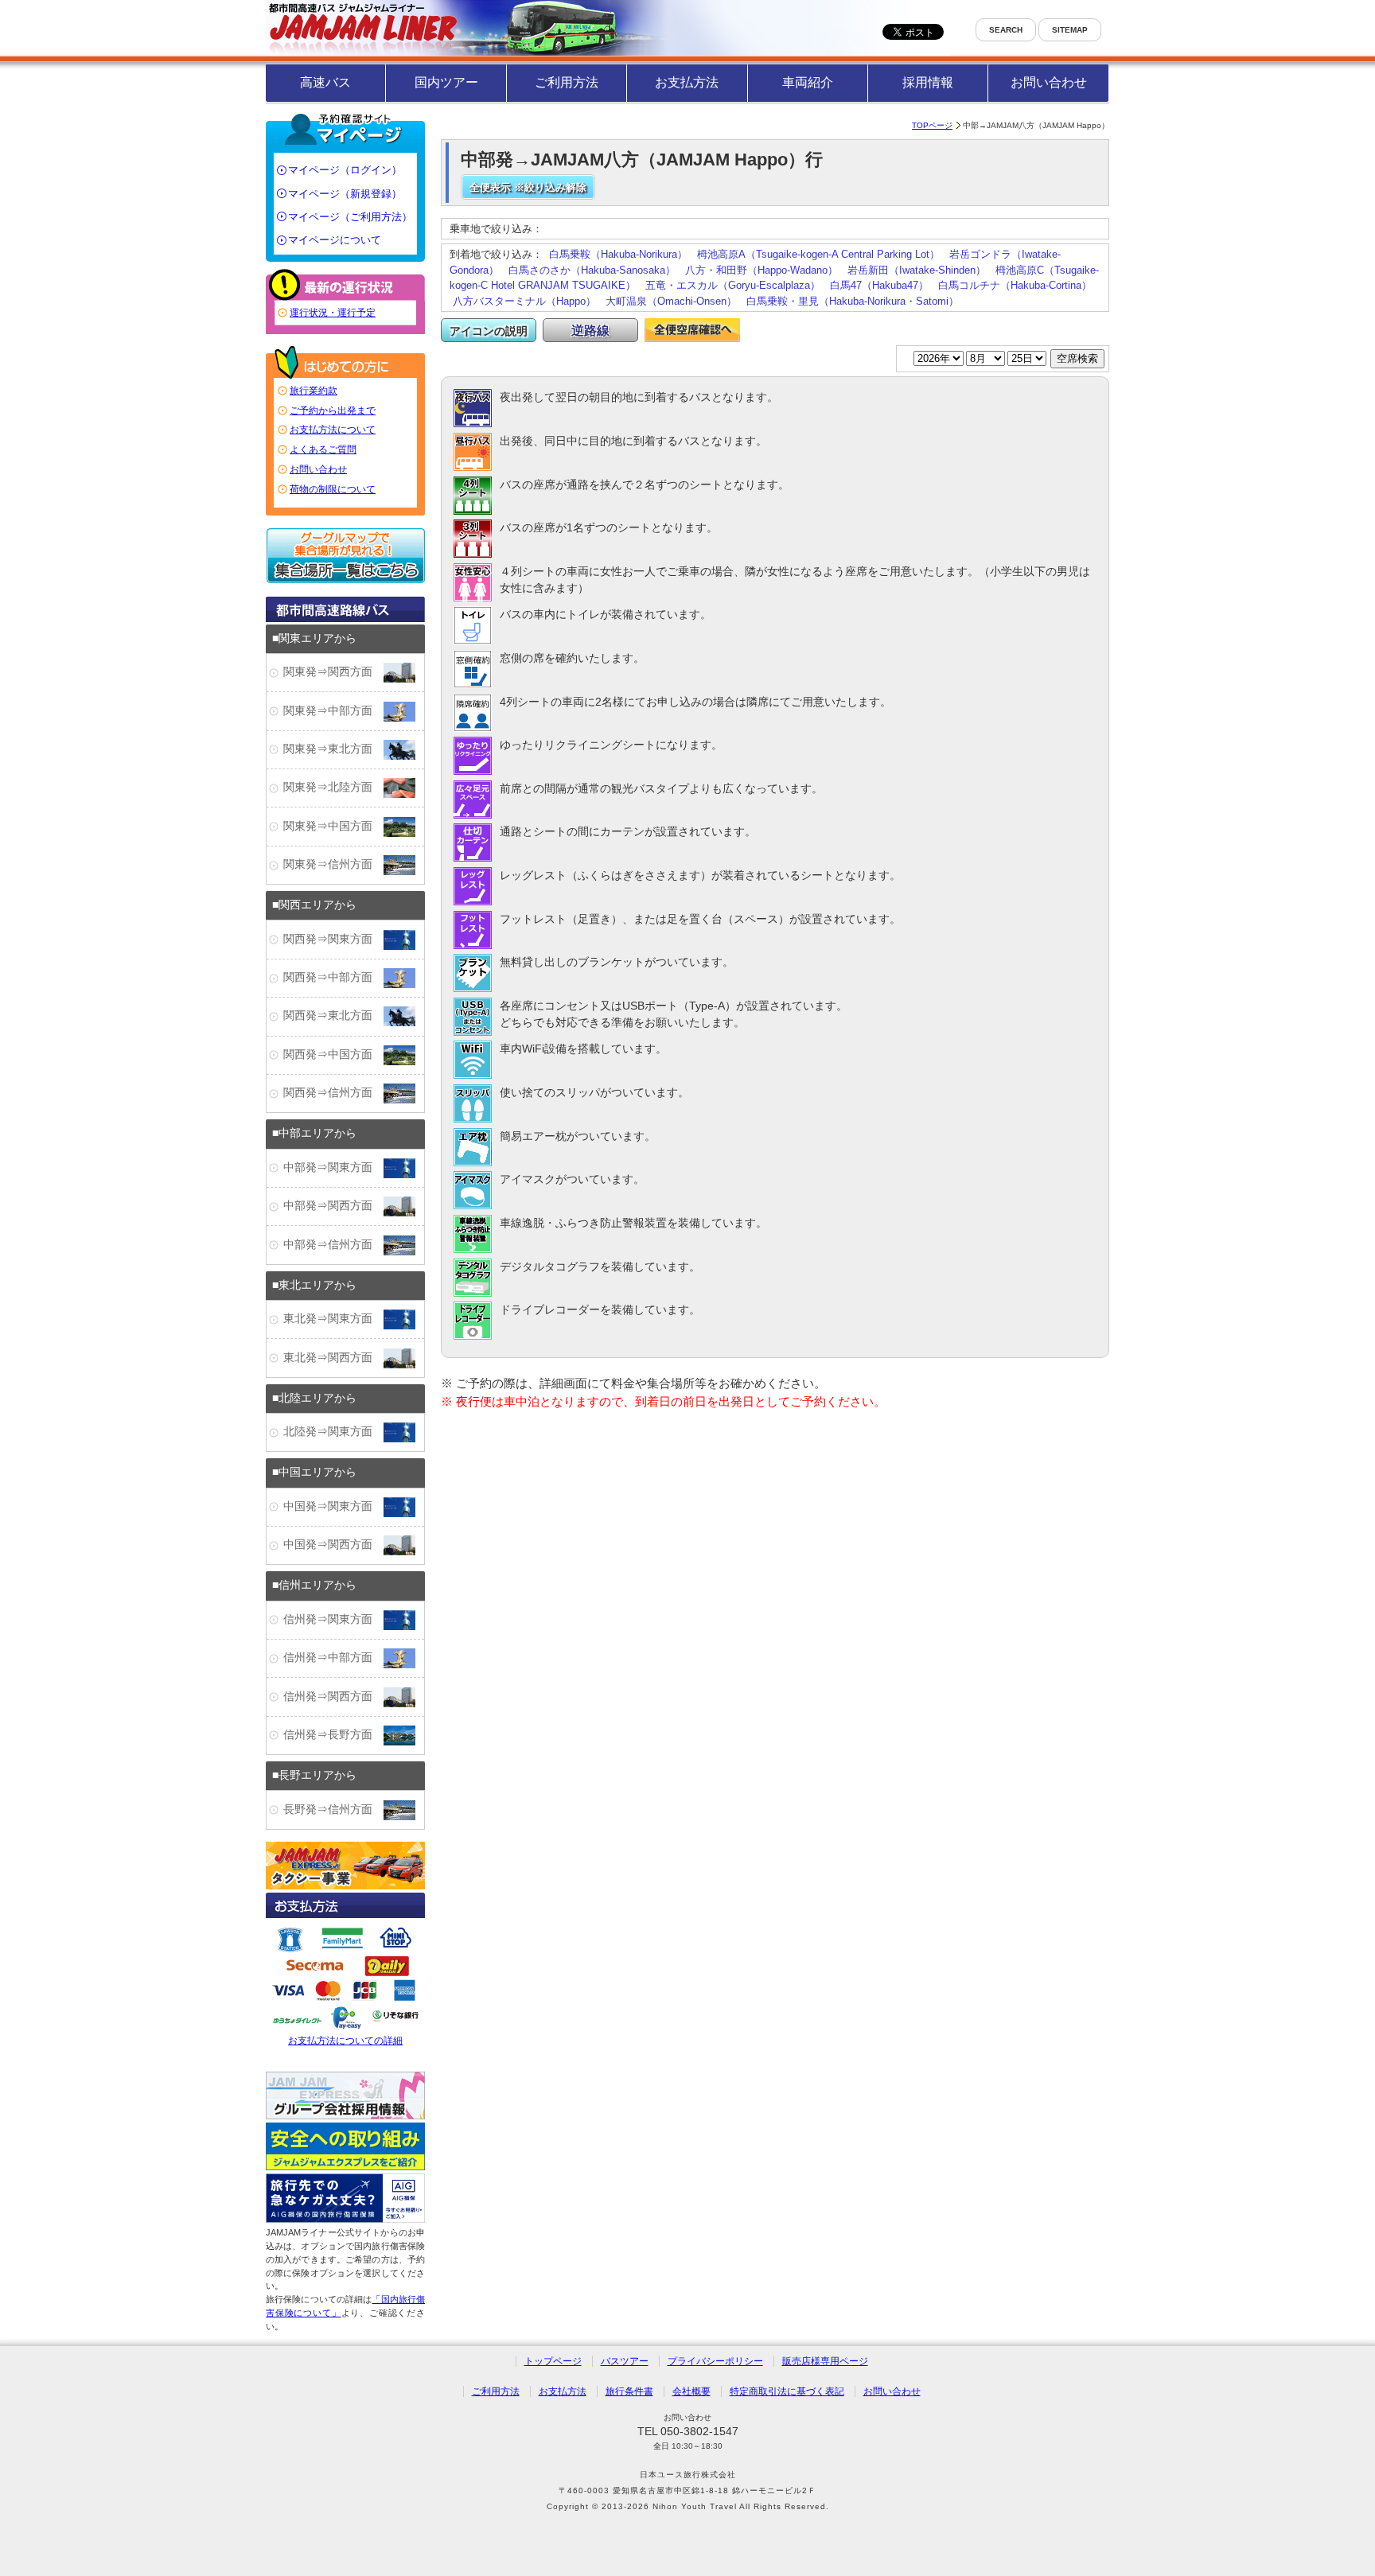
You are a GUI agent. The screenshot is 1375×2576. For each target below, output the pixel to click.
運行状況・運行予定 (333, 313)
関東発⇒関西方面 (333, 672)
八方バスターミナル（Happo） (524, 301)
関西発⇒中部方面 (333, 977)
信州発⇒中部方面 (333, 1658)
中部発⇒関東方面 (333, 1167)
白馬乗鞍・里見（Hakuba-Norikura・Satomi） (853, 301)
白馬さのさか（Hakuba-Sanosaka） (592, 270)
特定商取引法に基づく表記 (787, 2391)
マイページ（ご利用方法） (350, 217)
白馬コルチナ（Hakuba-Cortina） (1015, 285)
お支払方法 (687, 82)
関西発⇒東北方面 (333, 1016)
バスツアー (625, 2361)
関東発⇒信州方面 (333, 864)
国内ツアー (446, 82)
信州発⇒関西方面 (333, 1697)
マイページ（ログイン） (345, 170)
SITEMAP (1070, 30)
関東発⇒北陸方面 (333, 787)
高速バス (325, 82)
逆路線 (590, 331)
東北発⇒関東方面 (333, 1319)
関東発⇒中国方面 (333, 826)
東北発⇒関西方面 (333, 1358)
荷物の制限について (333, 489)
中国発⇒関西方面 (333, 1545)
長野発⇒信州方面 (333, 1809)
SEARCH (1006, 30)
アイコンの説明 (489, 331)
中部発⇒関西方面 (333, 1206)
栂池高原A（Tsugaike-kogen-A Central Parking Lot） (818, 254)
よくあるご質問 (323, 449)
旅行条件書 (629, 2391)
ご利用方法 (567, 82)
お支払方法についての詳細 (345, 2041)
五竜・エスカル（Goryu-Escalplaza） (733, 285)
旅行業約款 (314, 391)
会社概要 (691, 2391)
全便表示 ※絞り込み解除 (528, 187)
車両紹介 (808, 82)
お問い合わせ (1049, 82)
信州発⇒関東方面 (333, 1619)
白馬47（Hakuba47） (879, 285)
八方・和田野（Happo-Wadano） (762, 270)
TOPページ (932, 125)
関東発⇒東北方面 (333, 749)
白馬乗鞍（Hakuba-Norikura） (618, 254)
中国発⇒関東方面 (333, 1506)
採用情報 (928, 82)
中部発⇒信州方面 (333, 1245)
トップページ (553, 2361)
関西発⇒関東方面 (333, 939)
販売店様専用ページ (825, 2361)
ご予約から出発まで (333, 411)
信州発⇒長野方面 (333, 1735)
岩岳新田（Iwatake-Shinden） (917, 270)
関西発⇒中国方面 (333, 1055)
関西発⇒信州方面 (333, 1093)
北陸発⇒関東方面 (333, 1432)
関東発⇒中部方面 (333, 711)
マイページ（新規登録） (345, 194)
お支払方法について (333, 430)
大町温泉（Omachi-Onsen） (671, 301)
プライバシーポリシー (715, 2361)
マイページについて (335, 240)
